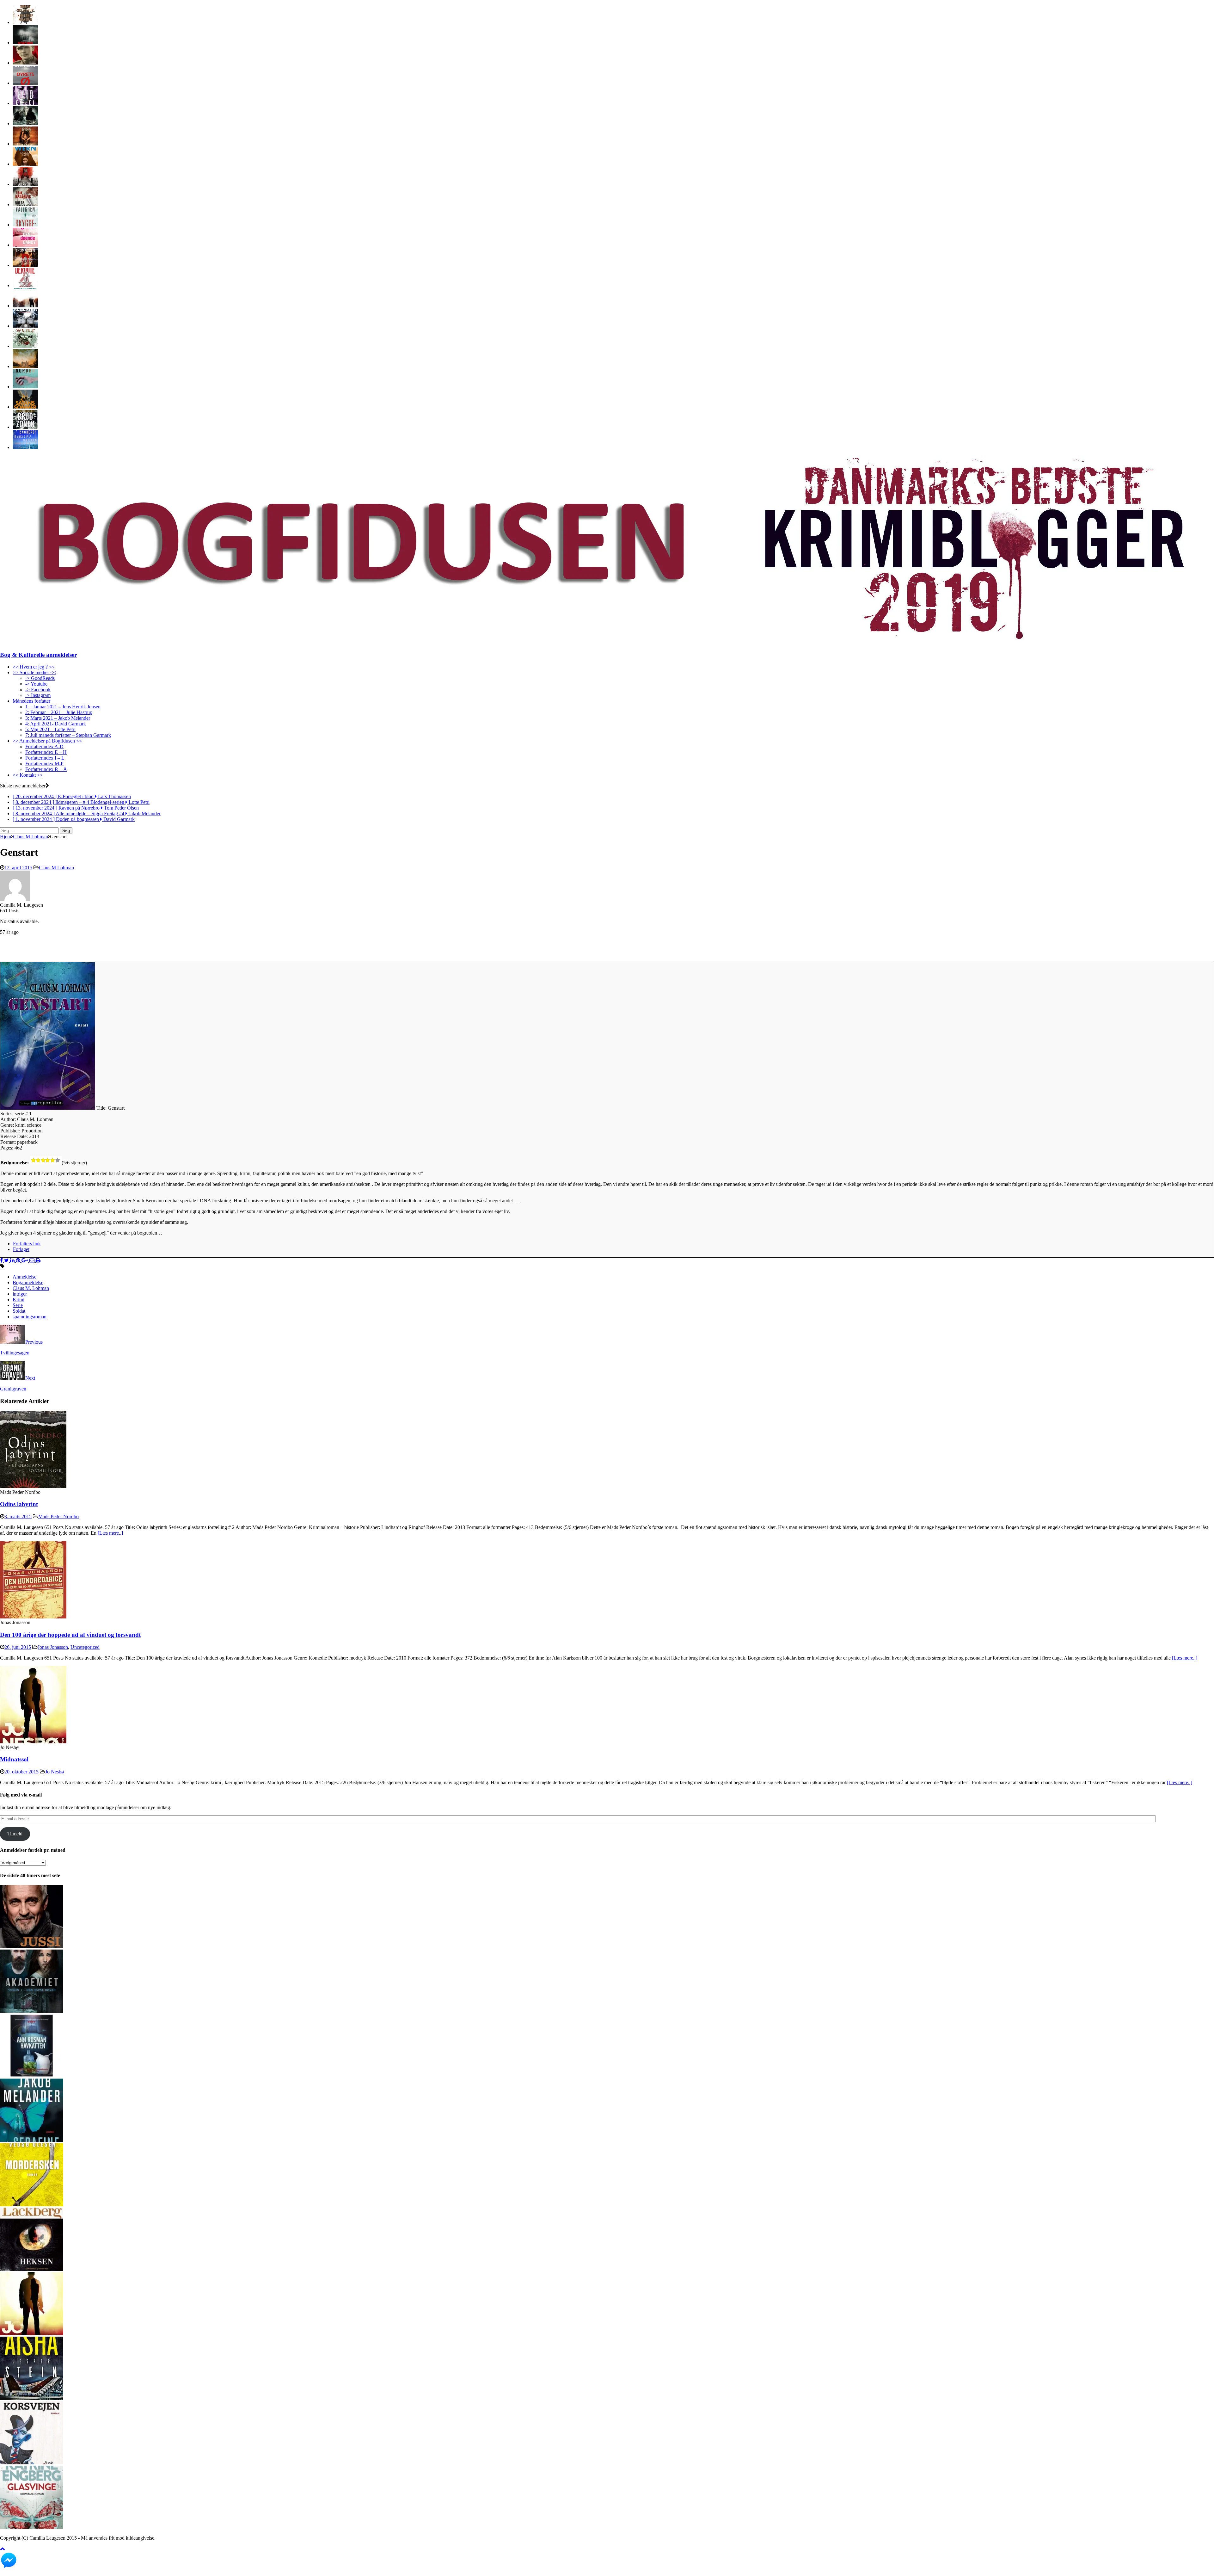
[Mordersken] (32, 2205)
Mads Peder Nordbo (58, 1516)
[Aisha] (32, 2398)
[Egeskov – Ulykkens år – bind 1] (25, 366)
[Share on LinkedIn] (13, 1260)
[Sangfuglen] (25, 346)
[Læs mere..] (110, 1533)
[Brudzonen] (25, 427)
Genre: (8, 1125)
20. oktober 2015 (21, 1772)
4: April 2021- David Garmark (56, 724)
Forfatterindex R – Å (46, 769)
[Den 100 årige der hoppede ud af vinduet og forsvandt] (33, 1617)
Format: (9, 1142)
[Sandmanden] (25, 306)
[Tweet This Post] (7, 1260)
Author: (9, 1119)
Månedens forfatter (31, 701)
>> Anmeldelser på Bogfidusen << (47, 741)
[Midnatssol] (33, 1742)
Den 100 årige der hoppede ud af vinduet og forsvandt (70, 1635)
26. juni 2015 (18, 1647)
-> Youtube (36, 684)
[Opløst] (25, 387)
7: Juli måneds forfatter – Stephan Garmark (68, 735)
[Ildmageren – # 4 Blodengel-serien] (25, 103)
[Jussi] (32, 1947)
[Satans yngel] (25, 43)
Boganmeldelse (28, 1282)
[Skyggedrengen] (25, 225)
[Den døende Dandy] (25, 245)
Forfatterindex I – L (45, 758)
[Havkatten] (32, 2076)
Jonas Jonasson (53, 1647)
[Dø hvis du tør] (25, 184)
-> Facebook (38, 690)
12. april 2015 (18, 868)
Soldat (19, 1311)
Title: (102, 1108)
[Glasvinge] (32, 2527)
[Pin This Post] (19, 1260)
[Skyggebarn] (25, 164)
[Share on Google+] (25, 1260)
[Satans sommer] (25, 407)
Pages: (7, 1148)
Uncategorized (85, 1647)
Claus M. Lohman (31, 1288)
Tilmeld (15, 1834)
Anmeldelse (25, 1277)
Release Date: (15, 1136)
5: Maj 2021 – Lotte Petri (50, 729)
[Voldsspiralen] (25, 204)
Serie (18, 1305)
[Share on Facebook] (2, 1260)
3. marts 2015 (18, 1516)
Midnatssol (14, 1759)
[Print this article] (38, 1260)
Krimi (18, 1300)
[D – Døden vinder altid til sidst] (25, 265)
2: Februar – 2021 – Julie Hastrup (59, 712)
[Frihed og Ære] (25, 63)
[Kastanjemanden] (25, 22)
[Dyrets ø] (25, 83)
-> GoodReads (40, 678)
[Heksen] (32, 2269)
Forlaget (21, 1249)
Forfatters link (27, 1244)
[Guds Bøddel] (25, 326)
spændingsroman (30, 1317)
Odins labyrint (19, 1504)
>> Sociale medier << (34, 672)
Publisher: (11, 1131)
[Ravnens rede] (25, 123)
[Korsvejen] (32, 2463)
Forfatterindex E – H (46, 752)
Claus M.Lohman (56, 868)
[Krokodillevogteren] (25, 447)
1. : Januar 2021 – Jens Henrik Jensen (63, 707)
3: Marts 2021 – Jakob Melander (58, 718)
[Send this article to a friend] (33, 1260)
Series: (8, 1114)
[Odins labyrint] (33, 1486)
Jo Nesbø (55, 1772)
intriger (20, 1294)
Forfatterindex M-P (44, 764)
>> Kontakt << (28, 775)
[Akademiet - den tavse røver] (32, 2011)
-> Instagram (38, 695)
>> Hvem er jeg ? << (34, 667)
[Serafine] (32, 2140)
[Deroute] (25, 285)
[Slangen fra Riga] (25, 144)
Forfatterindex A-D (44, 746)
